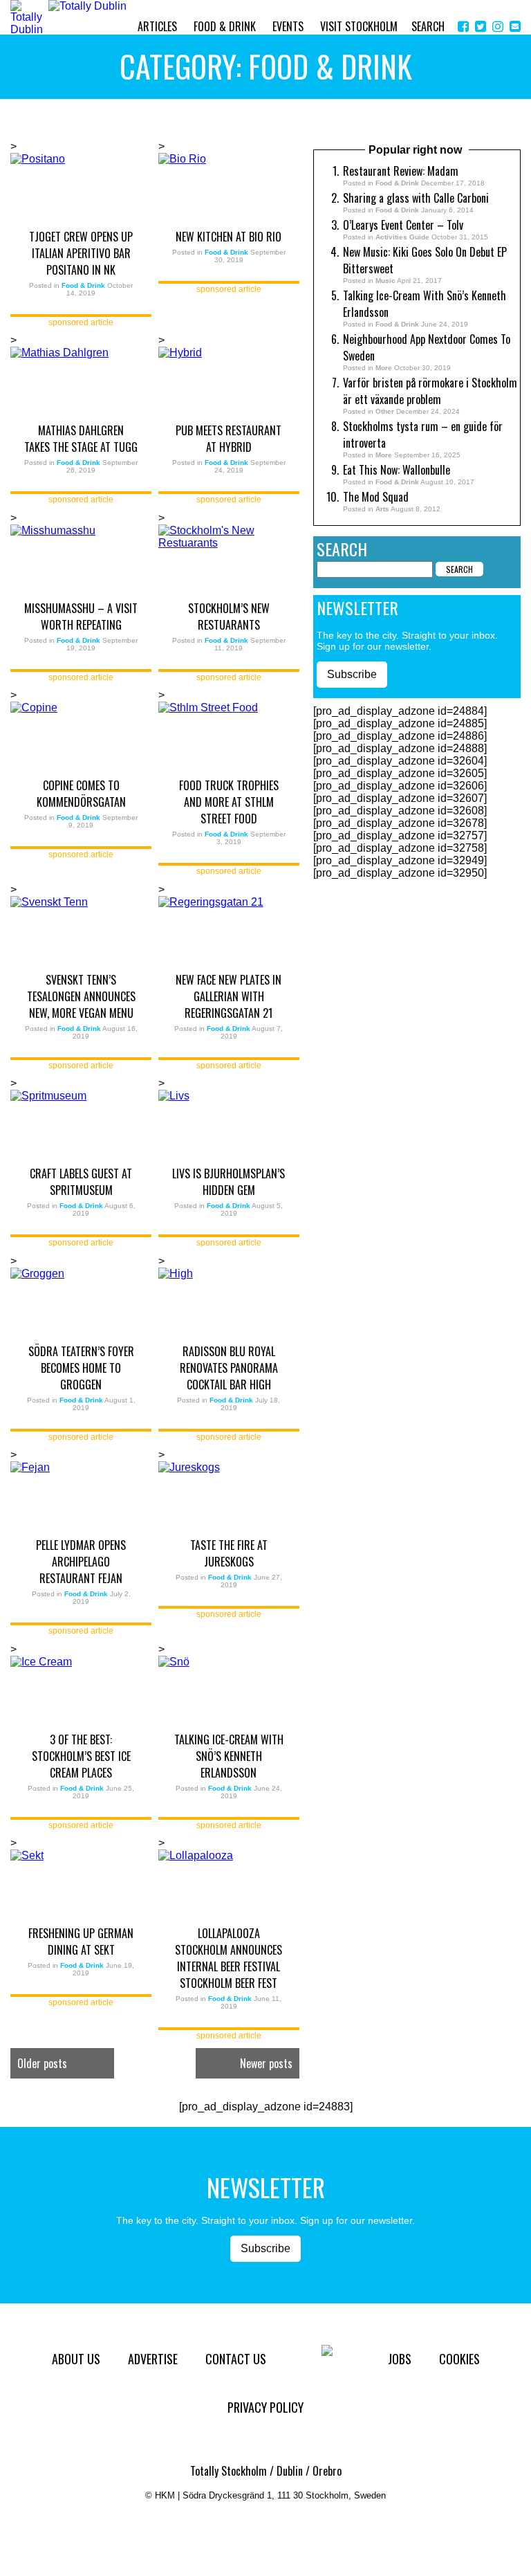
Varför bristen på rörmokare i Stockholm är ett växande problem (430, 391)
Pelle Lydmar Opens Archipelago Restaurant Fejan (81, 1562)
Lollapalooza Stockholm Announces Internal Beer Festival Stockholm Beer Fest (229, 1958)
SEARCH (428, 26)
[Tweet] (481, 27)
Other (385, 411)
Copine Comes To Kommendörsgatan (81, 794)
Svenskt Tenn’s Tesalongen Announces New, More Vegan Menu (81, 996)
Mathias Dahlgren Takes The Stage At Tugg (81, 439)
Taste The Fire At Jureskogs (229, 1553)
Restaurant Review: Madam (401, 171)
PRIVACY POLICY (265, 2407)
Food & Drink (397, 183)
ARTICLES (157, 26)
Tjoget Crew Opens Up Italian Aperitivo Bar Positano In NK (81, 253)
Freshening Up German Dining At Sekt (81, 1942)
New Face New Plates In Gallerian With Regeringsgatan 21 (229, 996)
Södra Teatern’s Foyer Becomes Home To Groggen (81, 1368)
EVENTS (288, 26)
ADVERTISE (153, 2359)
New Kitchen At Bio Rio (229, 237)
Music (385, 281)
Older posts (42, 2063)
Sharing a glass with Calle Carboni (416, 198)
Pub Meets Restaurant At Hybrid (229, 439)
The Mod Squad (376, 497)
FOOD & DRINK (225, 26)
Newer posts (266, 2063)
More (384, 368)
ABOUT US (76, 2359)
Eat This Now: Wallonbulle (397, 470)
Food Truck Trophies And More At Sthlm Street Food (229, 802)
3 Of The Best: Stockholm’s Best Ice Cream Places (81, 1756)
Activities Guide (402, 237)
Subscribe (352, 674)
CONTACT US (236, 2359)
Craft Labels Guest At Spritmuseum (81, 1182)
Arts (382, 509)
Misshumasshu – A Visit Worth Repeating (81, 616)
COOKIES (459, 2359)
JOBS (400, 2359)
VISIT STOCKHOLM (359, 26)
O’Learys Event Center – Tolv (403, 225)
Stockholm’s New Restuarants (229, 616)
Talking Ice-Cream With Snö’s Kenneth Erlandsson (229, 1756)
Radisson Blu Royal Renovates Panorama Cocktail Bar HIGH (229, 1368)
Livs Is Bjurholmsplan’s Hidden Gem (229, 1182)
